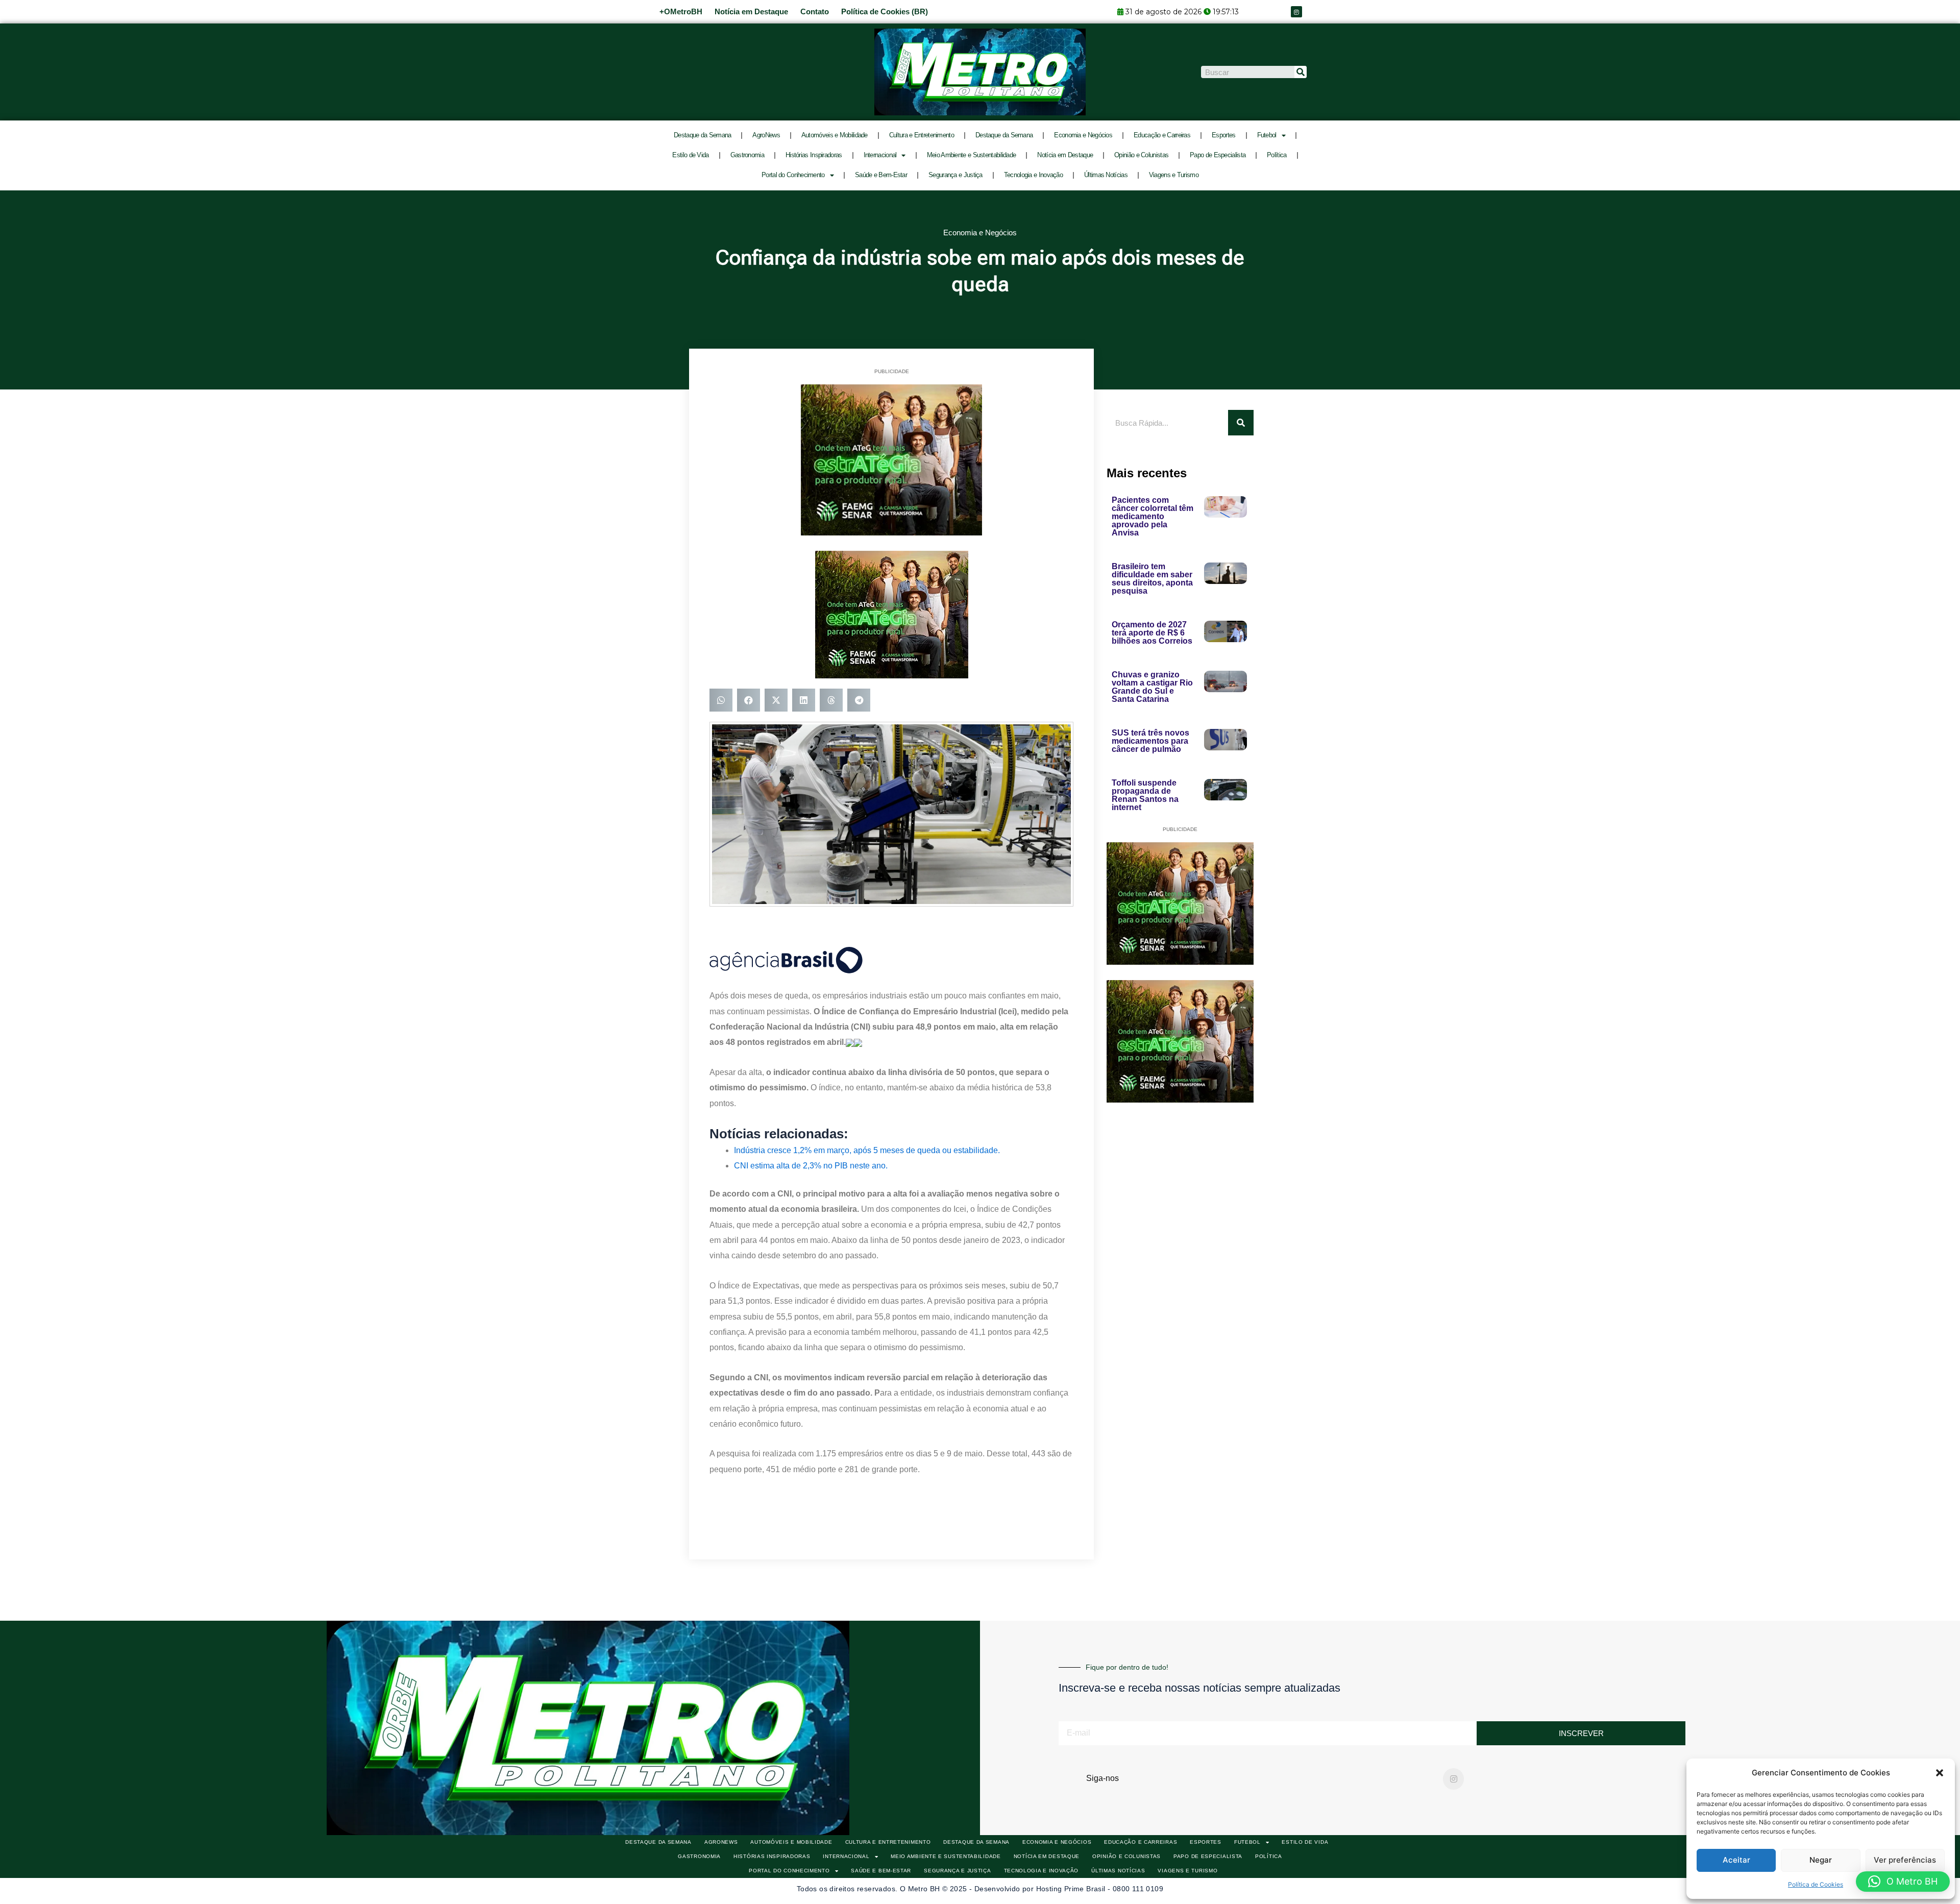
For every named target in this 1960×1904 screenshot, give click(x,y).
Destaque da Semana (702, 135)
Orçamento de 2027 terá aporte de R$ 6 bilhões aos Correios (1152, 633)
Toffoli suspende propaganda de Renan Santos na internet (1145, 795)
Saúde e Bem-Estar (881, 175)
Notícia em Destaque (751, 11)
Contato (815, 11)
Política (1277, 155)
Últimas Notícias (1106, 175)
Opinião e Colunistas (1141, 155)
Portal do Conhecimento (793, 175)
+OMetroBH (681, 11)
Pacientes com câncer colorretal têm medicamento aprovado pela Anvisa (1153, 516)
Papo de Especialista (1218, 155)
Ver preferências (1905, 1860)
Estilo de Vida (690, 155)
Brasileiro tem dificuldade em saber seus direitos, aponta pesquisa (1152, 579)
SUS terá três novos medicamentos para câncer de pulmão (1150, 741)
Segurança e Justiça (955, 175)
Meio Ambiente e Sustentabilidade (972, 155)
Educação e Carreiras (1162, 135)
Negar (1821, 1860)
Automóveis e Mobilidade (835, 135)
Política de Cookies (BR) (885, 11)
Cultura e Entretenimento (922, 135)
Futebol (1267, 135)
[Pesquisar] (1301, 72)
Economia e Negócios (1083, 135)
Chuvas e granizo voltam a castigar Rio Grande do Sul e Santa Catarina (1152, 687)
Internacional (880, 155)
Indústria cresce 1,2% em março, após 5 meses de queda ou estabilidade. (867, 1150)
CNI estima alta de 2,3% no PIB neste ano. (811, 1166)
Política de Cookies (1816, 1884)
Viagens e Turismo (1174, 175)
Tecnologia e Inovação (1033, 175)
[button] (1940, 1773)
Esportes (1223, 135)
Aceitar (1736, 1860)
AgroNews (766, 135)
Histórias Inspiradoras (814, 155)
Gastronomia (747, 155)
